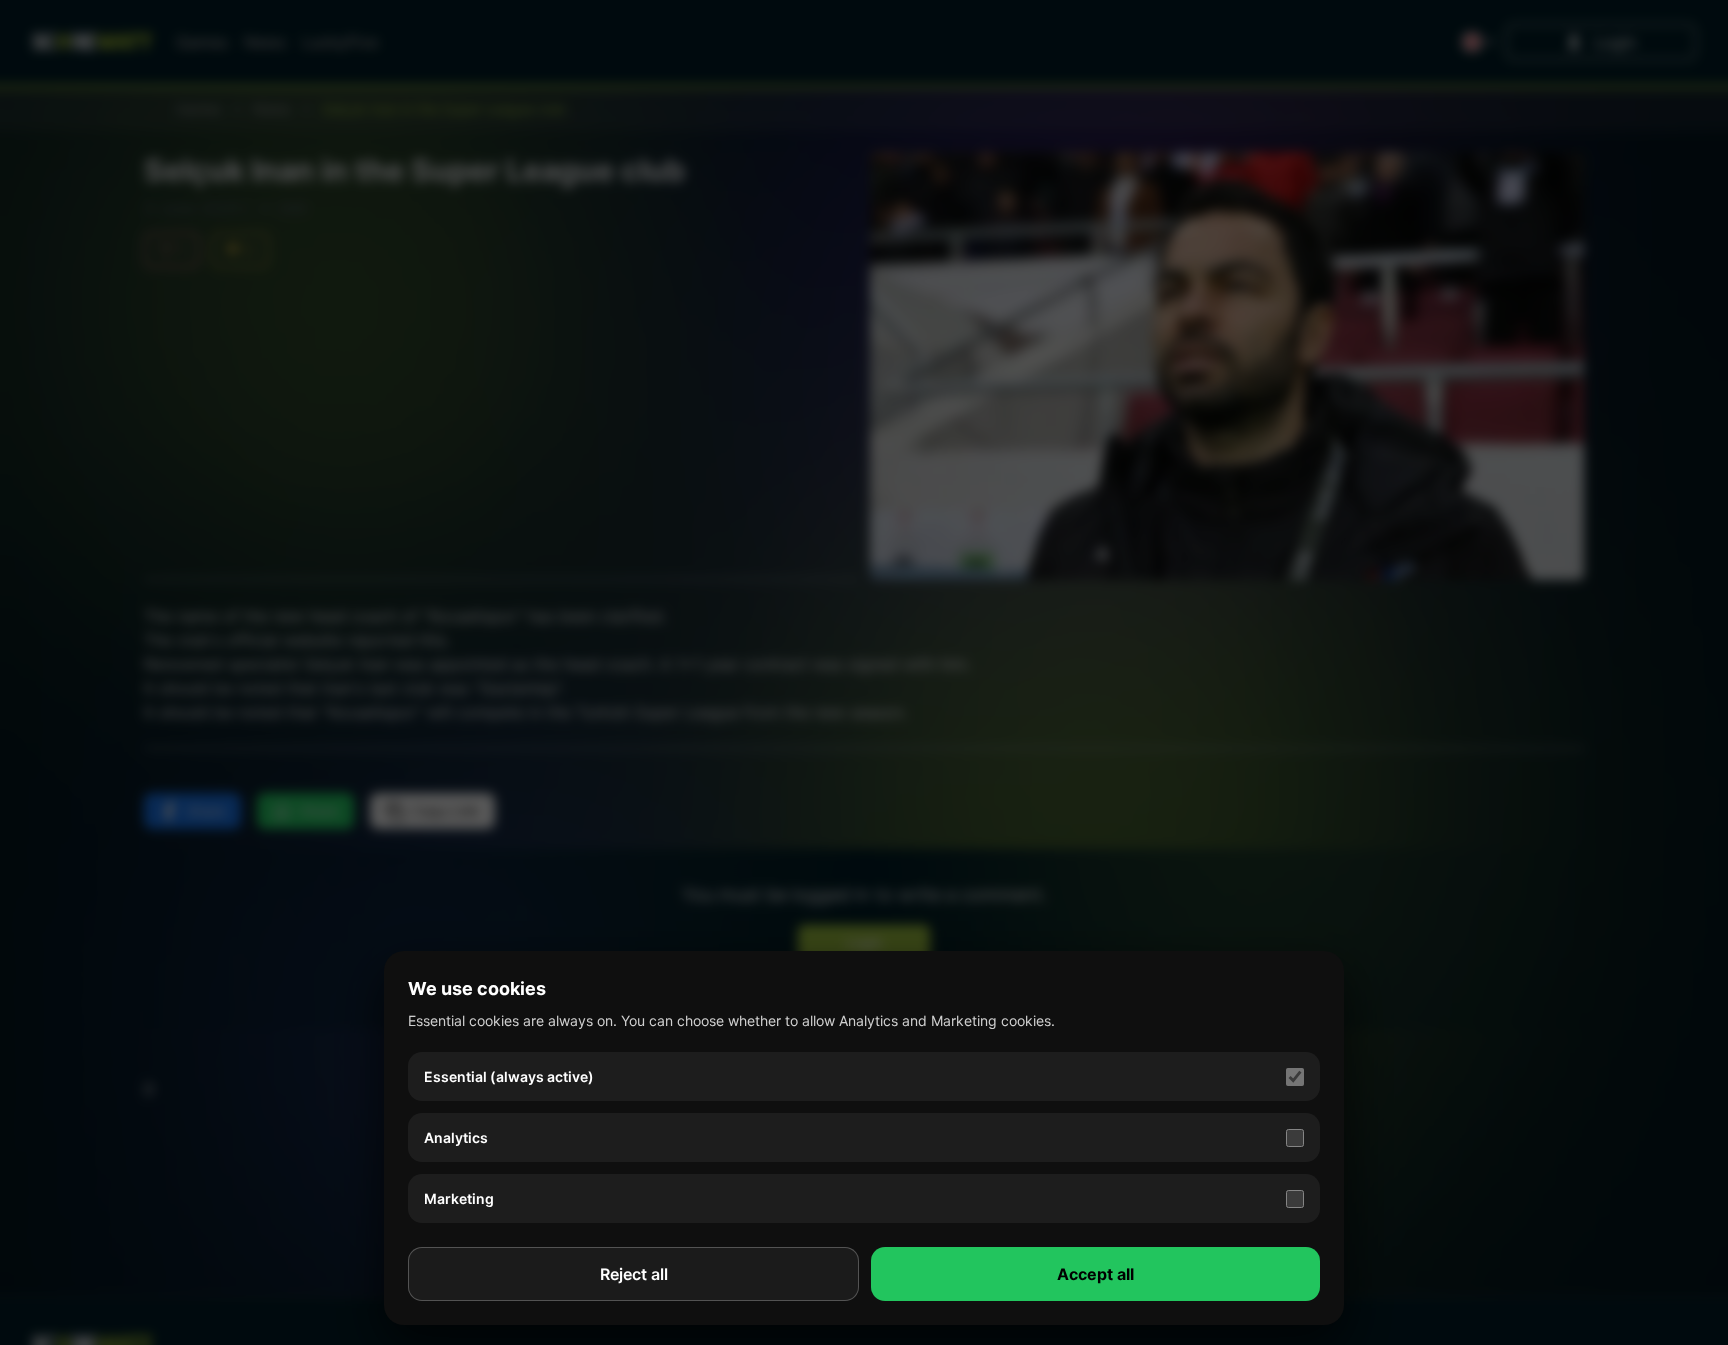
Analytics (456, 1137)
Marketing (459, 1198)
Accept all (1095, 1274)
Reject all (634, 1274)
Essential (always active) (509, 1076)
